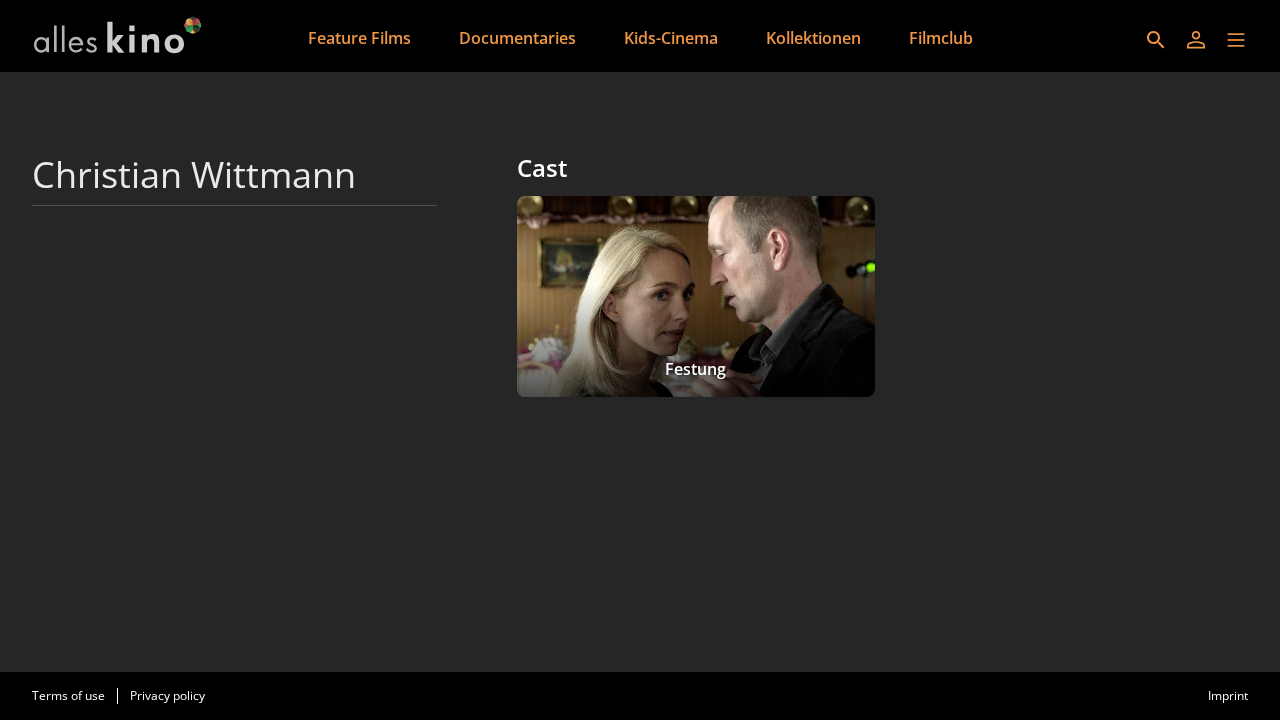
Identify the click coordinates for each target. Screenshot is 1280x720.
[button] (1236, 40)
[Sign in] (1196, 40)
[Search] (1156, 40)
